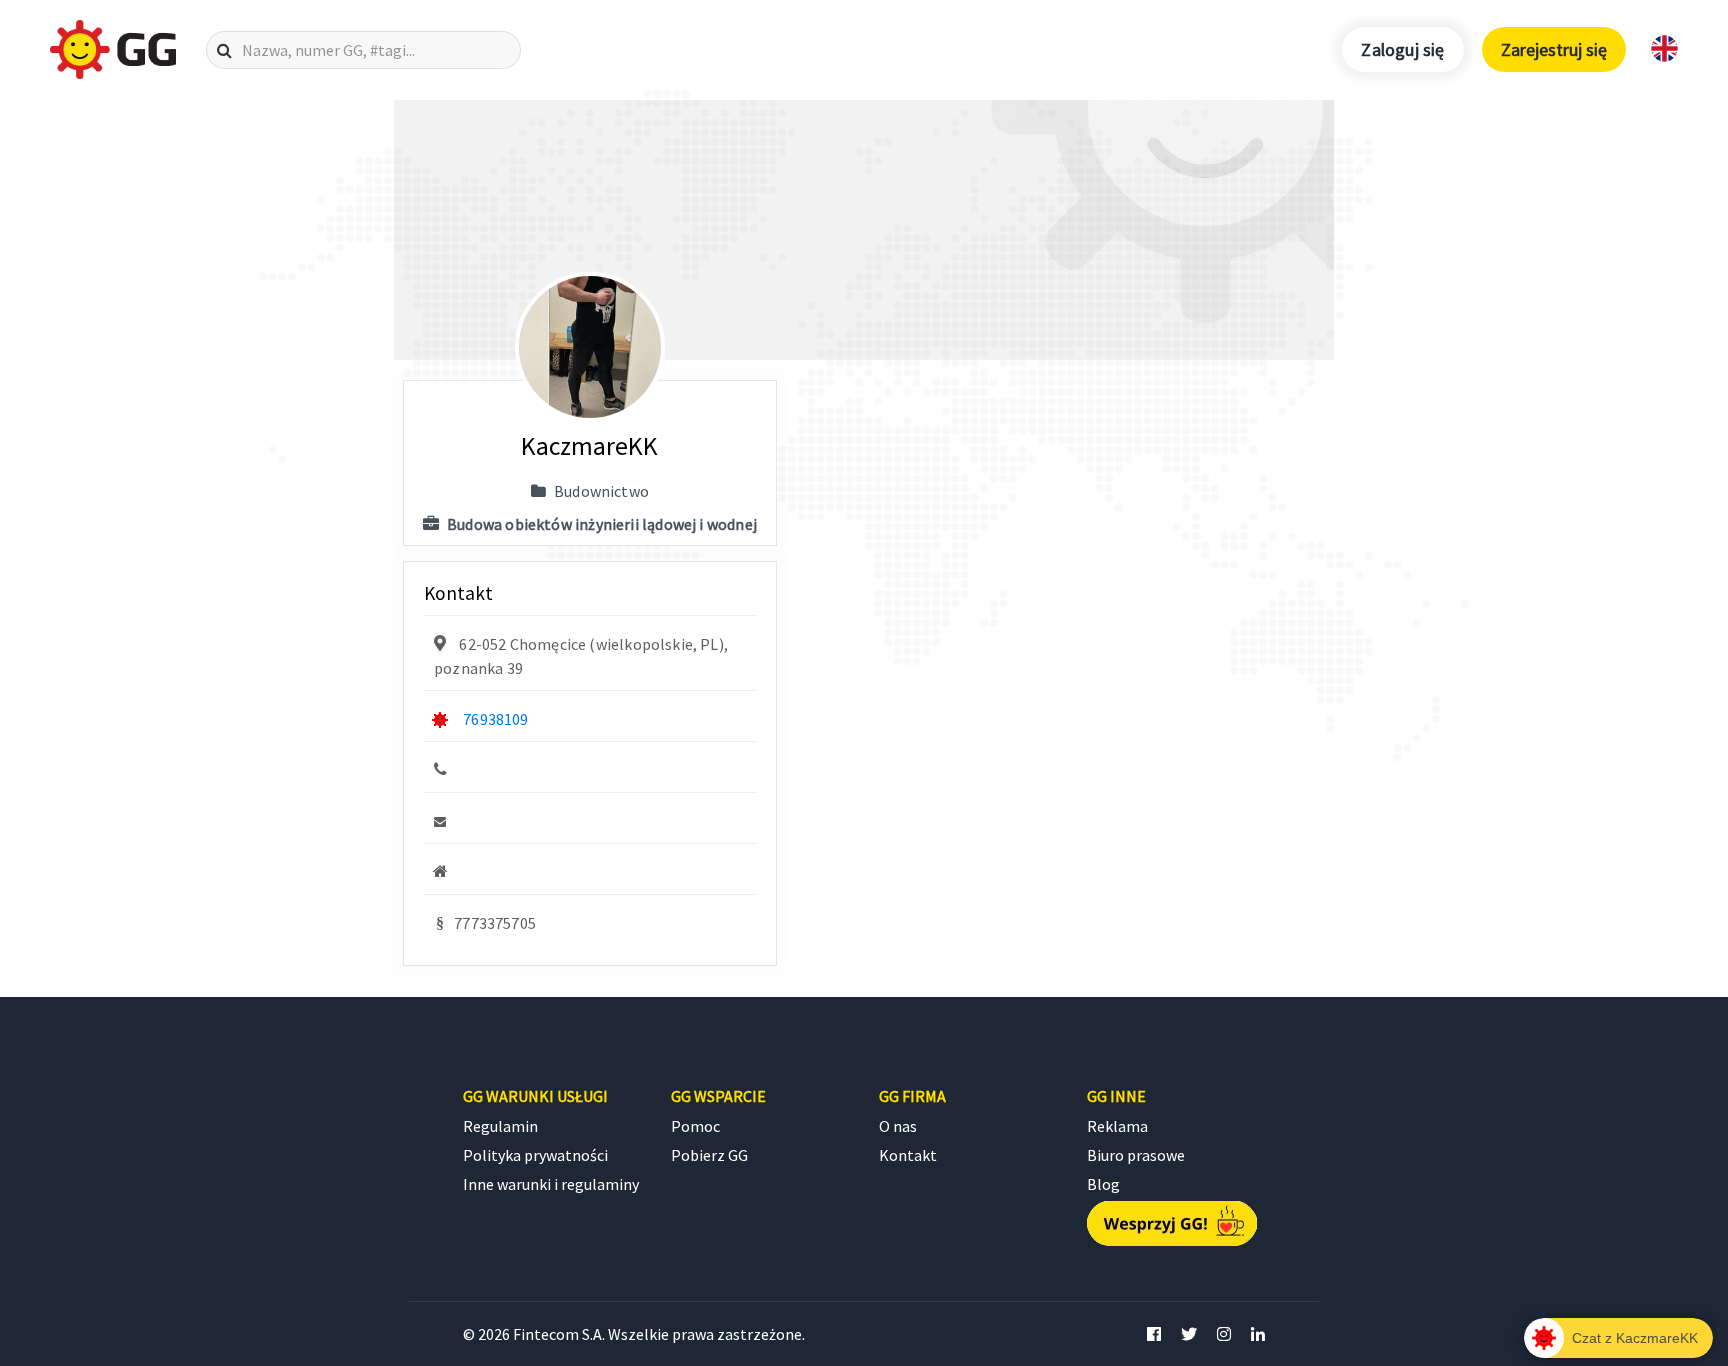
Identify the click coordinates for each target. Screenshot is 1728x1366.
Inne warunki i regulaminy (551, 1184)
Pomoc (695, 1126)
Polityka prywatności (535, 1155)
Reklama (1117, 1126)
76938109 (495, 719)
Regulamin (500, 1126)
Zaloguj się (1402, 49)
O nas (898, 1126)
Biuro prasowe (1136, 1155)
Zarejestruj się (1554, 49)
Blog (1103, 1184)
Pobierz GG (709, 1155)
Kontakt (908, 1155)
